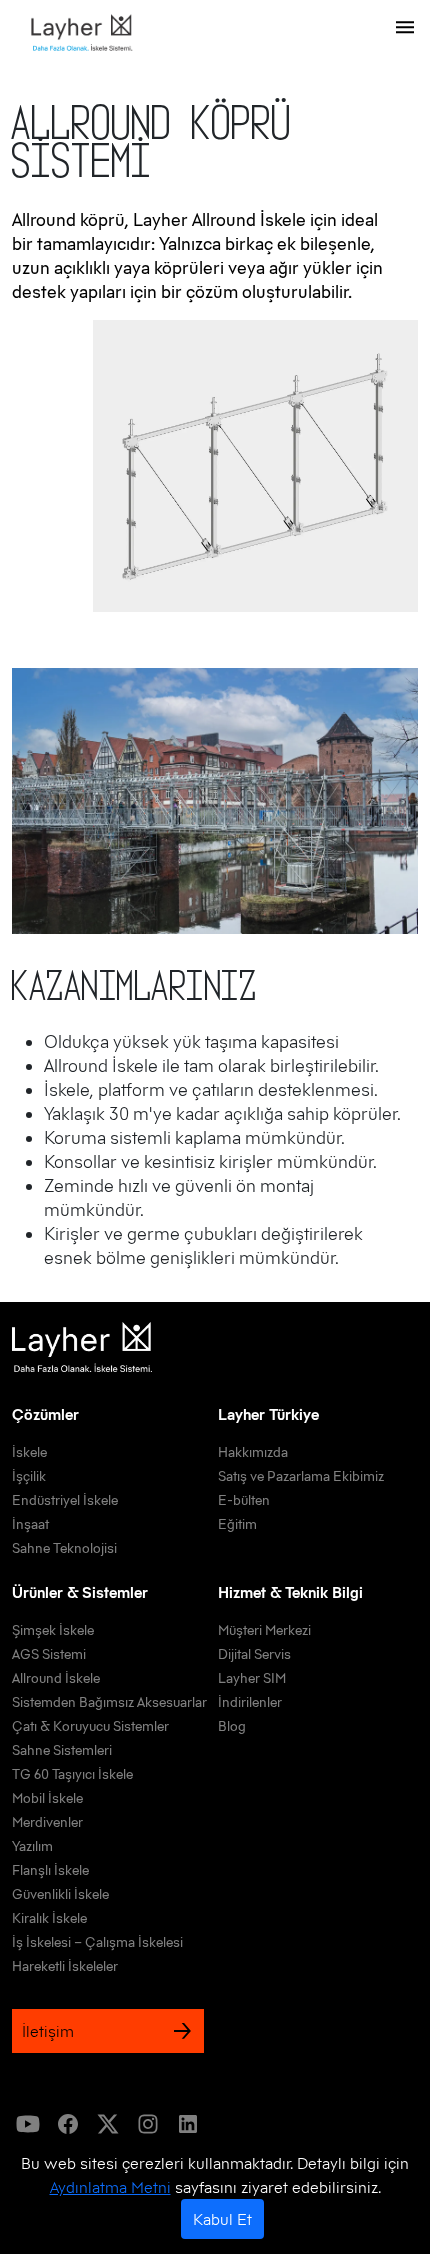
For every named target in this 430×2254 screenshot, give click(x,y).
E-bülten (244, 1500)
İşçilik (29, 1476)
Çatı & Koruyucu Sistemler (90, 1726)
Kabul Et (222, 2219)
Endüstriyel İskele (65, 1500)
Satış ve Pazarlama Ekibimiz (301, 1476)
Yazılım (32, 1846)
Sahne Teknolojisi (64, 1548)
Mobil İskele (47, 1798)
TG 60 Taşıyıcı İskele (72, 1774)
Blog (232, 1726)
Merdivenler (47, 1822)
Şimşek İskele (53, 1630)
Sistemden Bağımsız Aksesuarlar (109, 1702)
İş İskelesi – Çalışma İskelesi (97, 1942)
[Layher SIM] (76, 33)
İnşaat (30, 1524)
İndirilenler (250, 1702)
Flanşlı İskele (50, 1870)
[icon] (28, 2124)
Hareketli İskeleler (65, 1966)
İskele (29, 1452)
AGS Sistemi (49, 1654)
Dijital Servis (254, 1654)
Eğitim (237, 1524)
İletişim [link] (48, 2031)
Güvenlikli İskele (60, 1894)
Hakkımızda (253, 1452)
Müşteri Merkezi (264, 1630)
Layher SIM (252, 1678)
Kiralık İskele (49, 1918)
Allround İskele (56, 1678)
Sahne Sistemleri (62, 1750)
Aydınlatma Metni (110, 2187)
